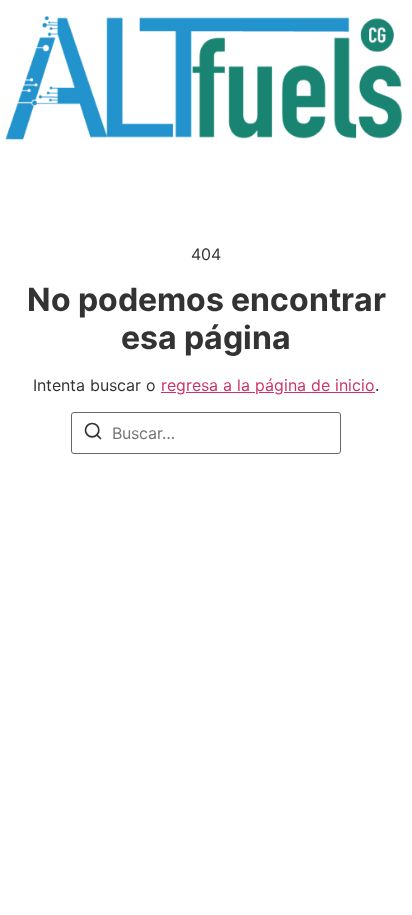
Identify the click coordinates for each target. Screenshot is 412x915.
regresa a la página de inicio (268, 385)
